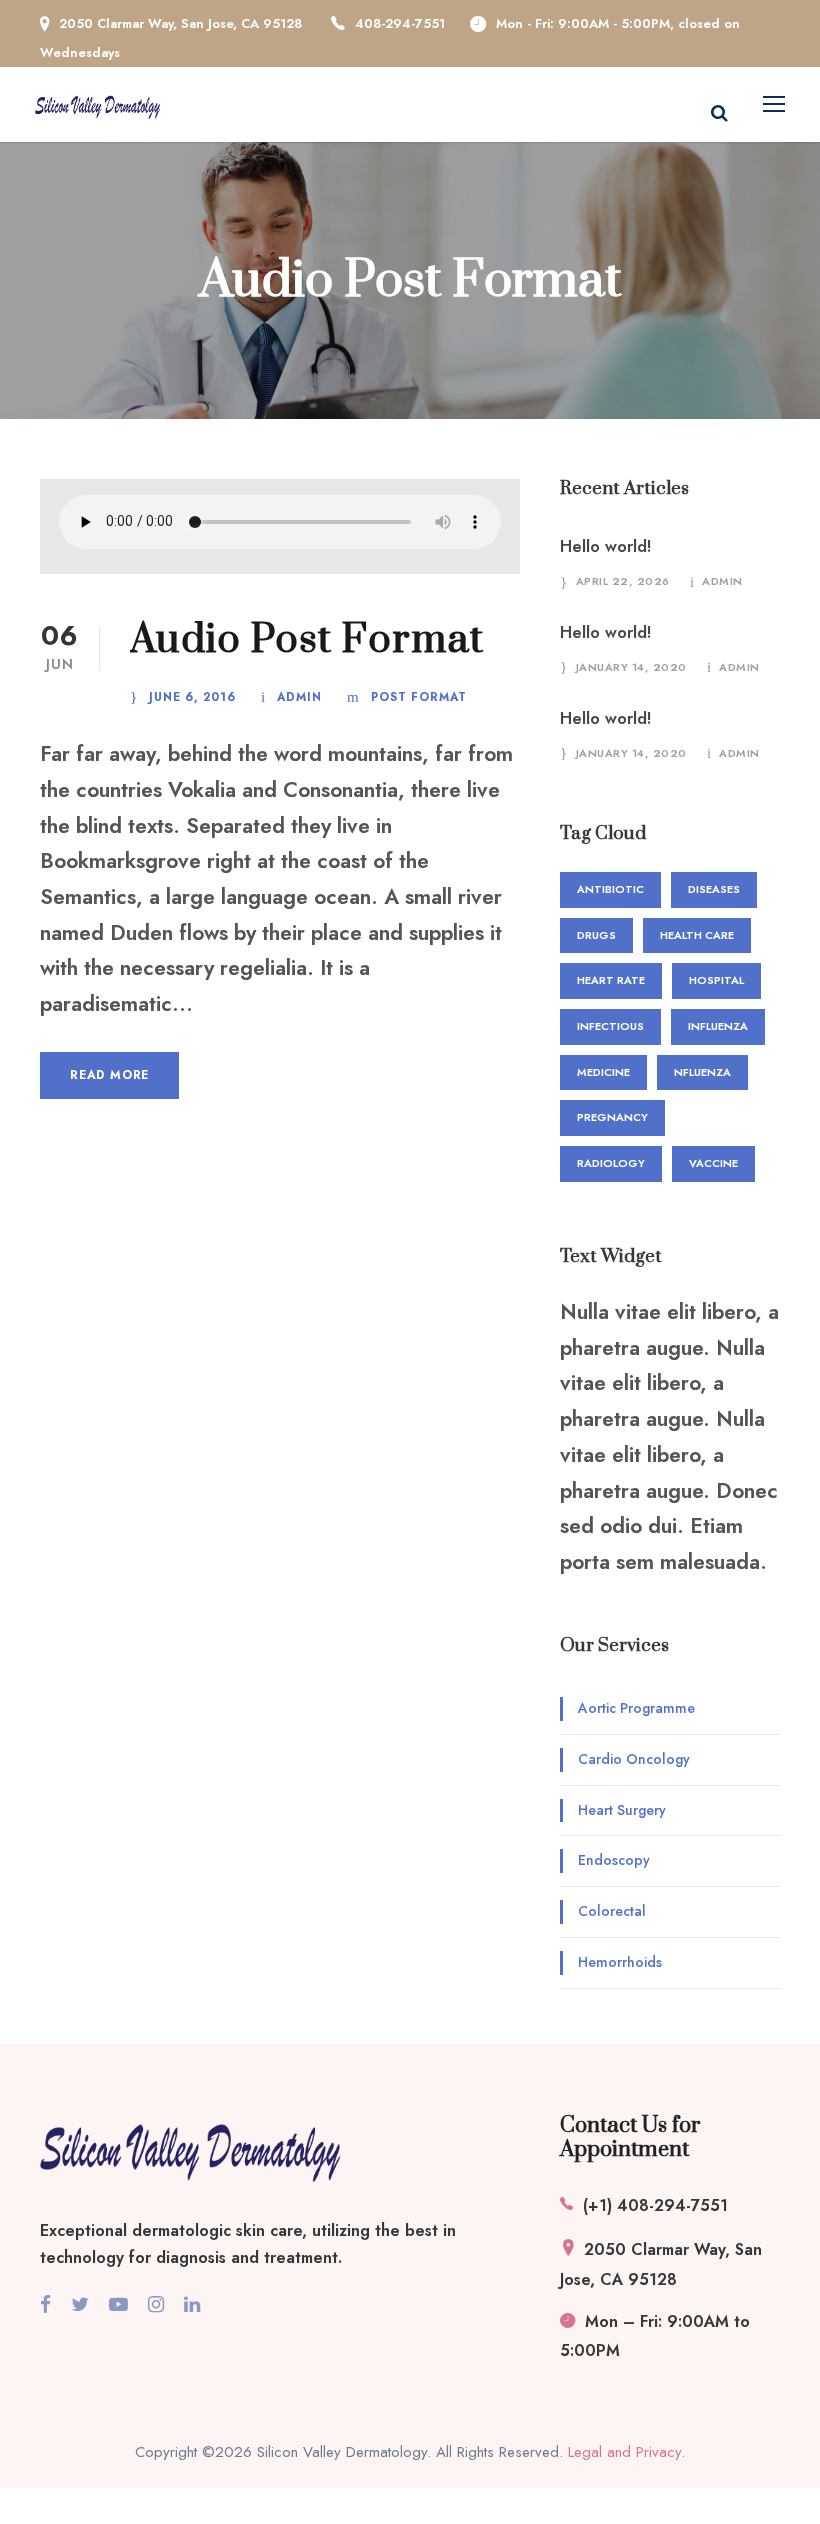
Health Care (697, 935)
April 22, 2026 (623, 581)
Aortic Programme (636, 1708)
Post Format (419, 697)
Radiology (611, 1163)
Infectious (610, 1026)
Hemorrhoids (620, 1962)
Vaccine (713, 1163)
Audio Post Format (307, 640)
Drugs (596, 935)
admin (299, 697)
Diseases (714, 889)
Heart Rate (611, 980)
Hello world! (605, 546)
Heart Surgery (622, 1810)
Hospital (716, 980)
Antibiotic (610, 889)
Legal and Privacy (624, 2452)
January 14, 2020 (631, 667)
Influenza (718, 1026)
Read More (109, 1075)
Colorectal (612, 1911)
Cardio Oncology (634, 1759)
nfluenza (702, 1072)
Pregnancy (612, 1117)
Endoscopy (614, 1860)
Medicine (603, 1072)
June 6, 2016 (192, 697)
